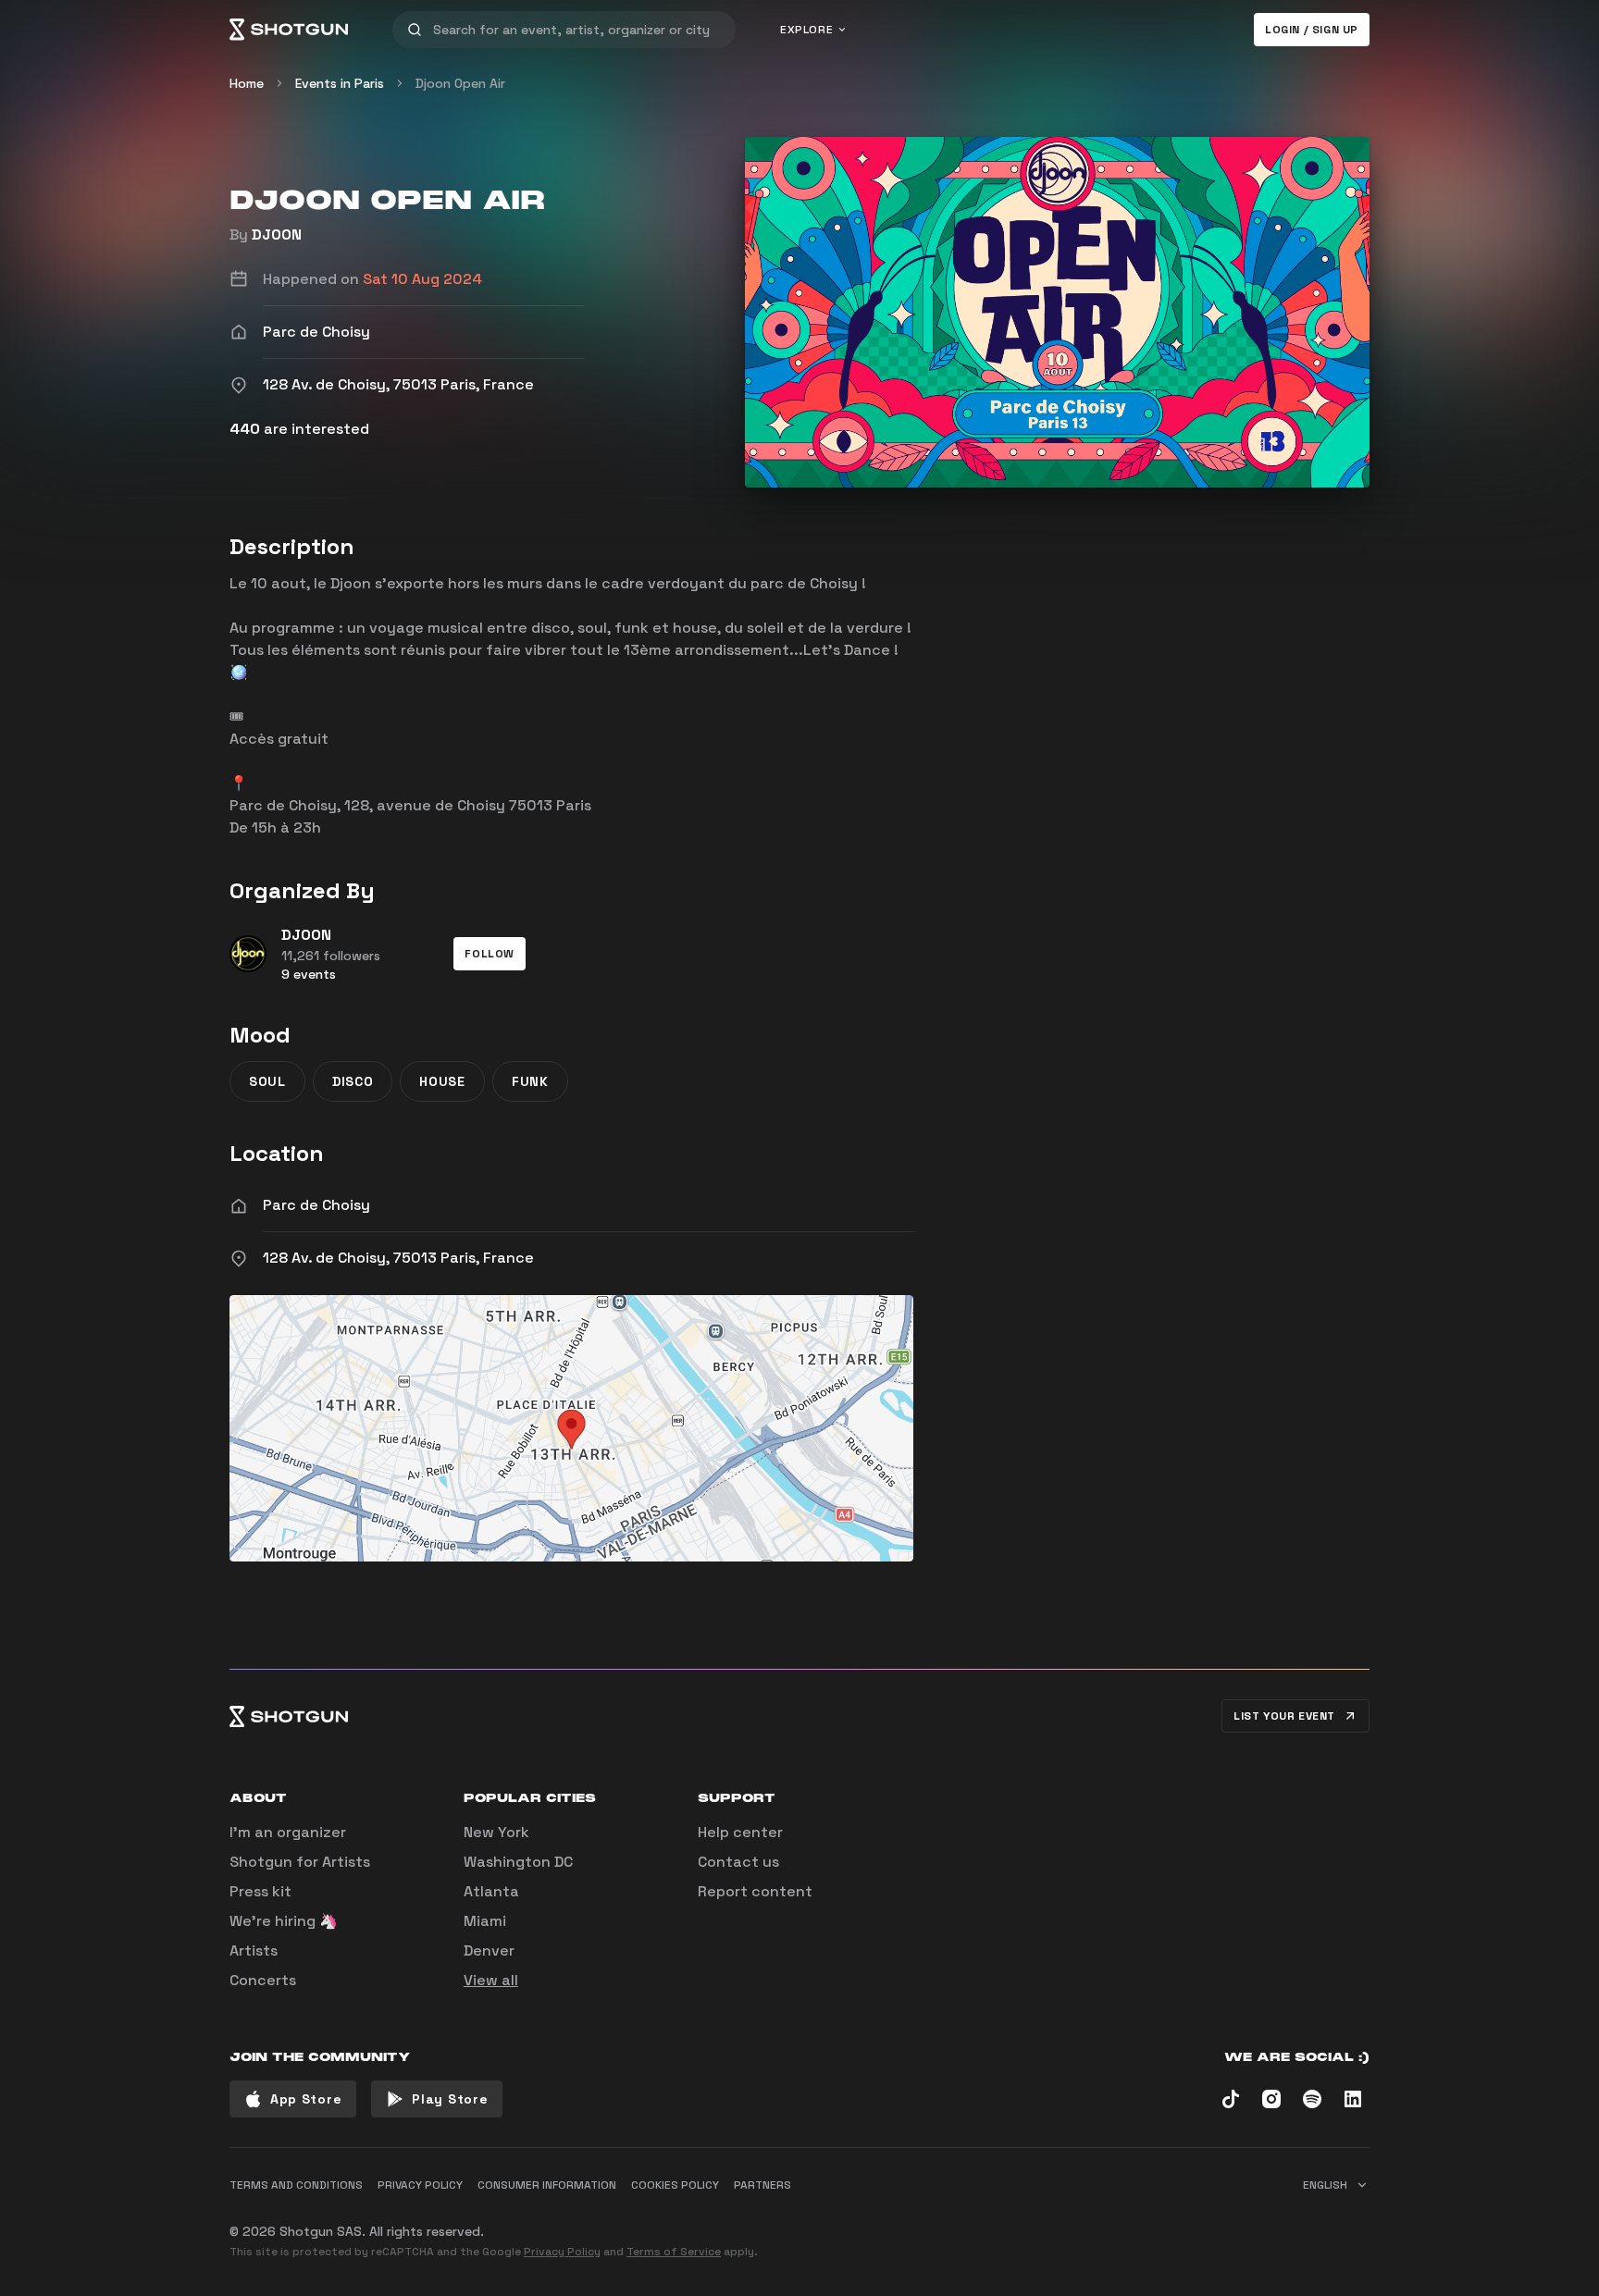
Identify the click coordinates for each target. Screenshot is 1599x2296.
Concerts (263, 1980)
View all (491, 1980)
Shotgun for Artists (300, 1862)
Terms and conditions (296, 2185)
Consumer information (547, 2185)
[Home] (289, 30)
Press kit (260, 1891)
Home (247, 83)
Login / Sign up (1312, 30)
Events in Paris (340, 83)
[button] (490, 954)
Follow (490, 954)
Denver (489, 1950)
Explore (806, 30)
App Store (306, 2099)
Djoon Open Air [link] (460, 83)
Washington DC (518, 1862)
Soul (267, 1081)
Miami (485, 1921)
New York (496, 1832)
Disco (353, 1081)
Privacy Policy (562, 2252)
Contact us (738, 1862)
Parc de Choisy (316, 1205)
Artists (254, 1950)
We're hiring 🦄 (284, 1921)
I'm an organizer (288, 1832)
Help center (740, 1832)
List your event (1284, 1716)
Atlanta (491, 1891)
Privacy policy (420, 2185)
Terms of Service (674, 2252)
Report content (755, 1891)
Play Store (450, 2099)
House (442, 1081)
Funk (530, 1081)
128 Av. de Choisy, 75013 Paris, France (398, 1258)
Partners (762, 2185)
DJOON (277, 235)
